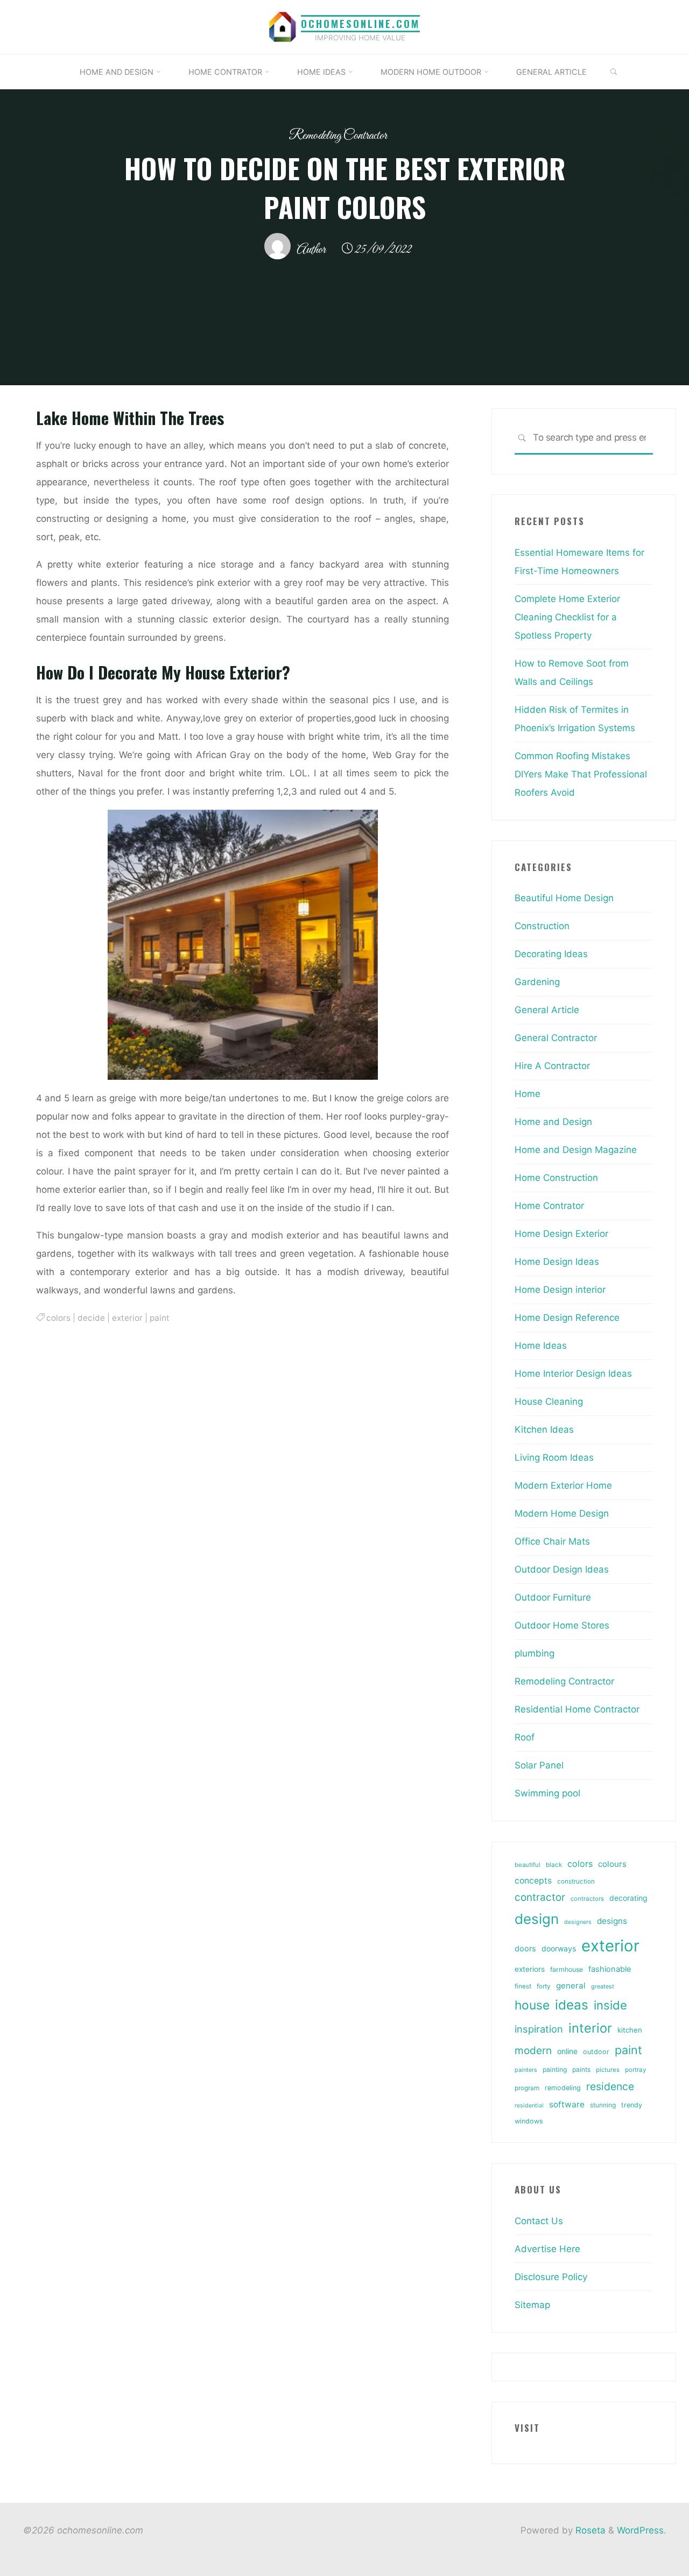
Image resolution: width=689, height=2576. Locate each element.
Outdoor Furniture (553, 1597)
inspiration (539, 2029)
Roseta (589, 2530)
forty (544, 1986)
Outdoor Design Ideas (562, 1569)
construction (576, 1881)
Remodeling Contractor (338, 136)
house (532, 2005)
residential (529, 2106)
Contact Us (539, 2221)
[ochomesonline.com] (283, 26)
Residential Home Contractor (577, 1709)
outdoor (596, 2052)
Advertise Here (547, 2249)
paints (581, 2069)
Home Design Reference (567, 1318)
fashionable (610, 1969)
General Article (547, 1010)
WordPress (640, 2530)
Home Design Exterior (561, 1234)
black (554, 1865)
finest (523, 1986)
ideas (572, 2005)
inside (610, 2005)
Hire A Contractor (552, 1066)
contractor (540, 1897)
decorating (628, 1898)
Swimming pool (547, 1793)
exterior (127, 1317)
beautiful (528, 1865)
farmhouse (567, 1969)
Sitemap (532, 2305)
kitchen (630, 2030)
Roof (525, 1737)
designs (612, 1921)
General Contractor (556, 1038)
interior (590, 2028)
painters (526, 2070)
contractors (587, 1899)
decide (91, 1317)
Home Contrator (549, 1206)
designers (578, 1922)
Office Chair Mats (552, 1541)
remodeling (563, 2088)
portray (635, 2070)
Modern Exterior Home (563, 1485)
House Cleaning (549, 1402)
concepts (533, 1881)
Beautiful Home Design (564, 898)
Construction (542, 926)
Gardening (537, 982)
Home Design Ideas (557, 1262)
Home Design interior (560, 1290)
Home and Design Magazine (576, 1150)
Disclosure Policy (551, 2277)
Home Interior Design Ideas (573, 1374)
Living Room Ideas (554, 1457)
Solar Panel (539, 1765)
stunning (603, 2105)
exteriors (530, 1969)
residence (610, 2086)
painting (555, 2069)
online (567, 2051)
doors (525, 1949)
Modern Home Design (562, 1513)
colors (58, 1317)
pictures (608, 2070)
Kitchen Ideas (544, 1429)
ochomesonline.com (360, 23)
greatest (603, 1986)
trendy (632, 2105)
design (537, 1919)
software (567, 2104)
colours (612, 1864)
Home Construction (556, 1178)
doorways (559, 1948)
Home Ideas (541, 1346)
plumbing (535, 1653)
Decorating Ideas (551, 954)
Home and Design (553, 1122)
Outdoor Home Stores (562, 1625)
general (571, 1986)
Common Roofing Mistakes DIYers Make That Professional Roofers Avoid (581, 774)
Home (528, 1094)
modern (533, 2050)
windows (529, 2121)
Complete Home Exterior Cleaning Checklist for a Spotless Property (567, 617)
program (527, 2088)
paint (160, 1317)
